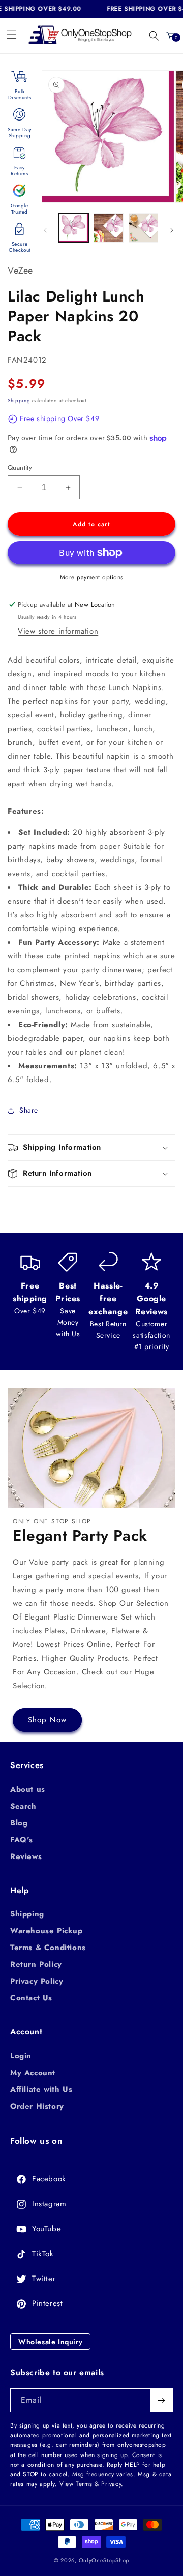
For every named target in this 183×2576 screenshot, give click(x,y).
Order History (37, 2106)
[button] (12, 35)
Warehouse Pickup (47, 1931)
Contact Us (31, 1998)
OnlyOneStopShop (104, 2560)
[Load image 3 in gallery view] (143, 228)
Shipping (19, 400)
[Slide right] (172, 230)
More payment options (92, 577)
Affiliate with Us (41, 2089)
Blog (19, 1823)
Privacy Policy (37, 1981)
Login (21, 2056)
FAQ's (22, 1840)
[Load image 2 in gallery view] (108, 228)
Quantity (20, 468)
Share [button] (29, 1110)
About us (28, 1789)
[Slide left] (45, 230)
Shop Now (47, 1720)
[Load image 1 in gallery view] (74, 228)
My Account (33, 2073)
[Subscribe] (161, 2400)
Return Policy (36, 1964)
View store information (58, 631)
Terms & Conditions (48, 1948)
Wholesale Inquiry (50, 2342)
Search (23, 1806)
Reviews (26, 1856)
